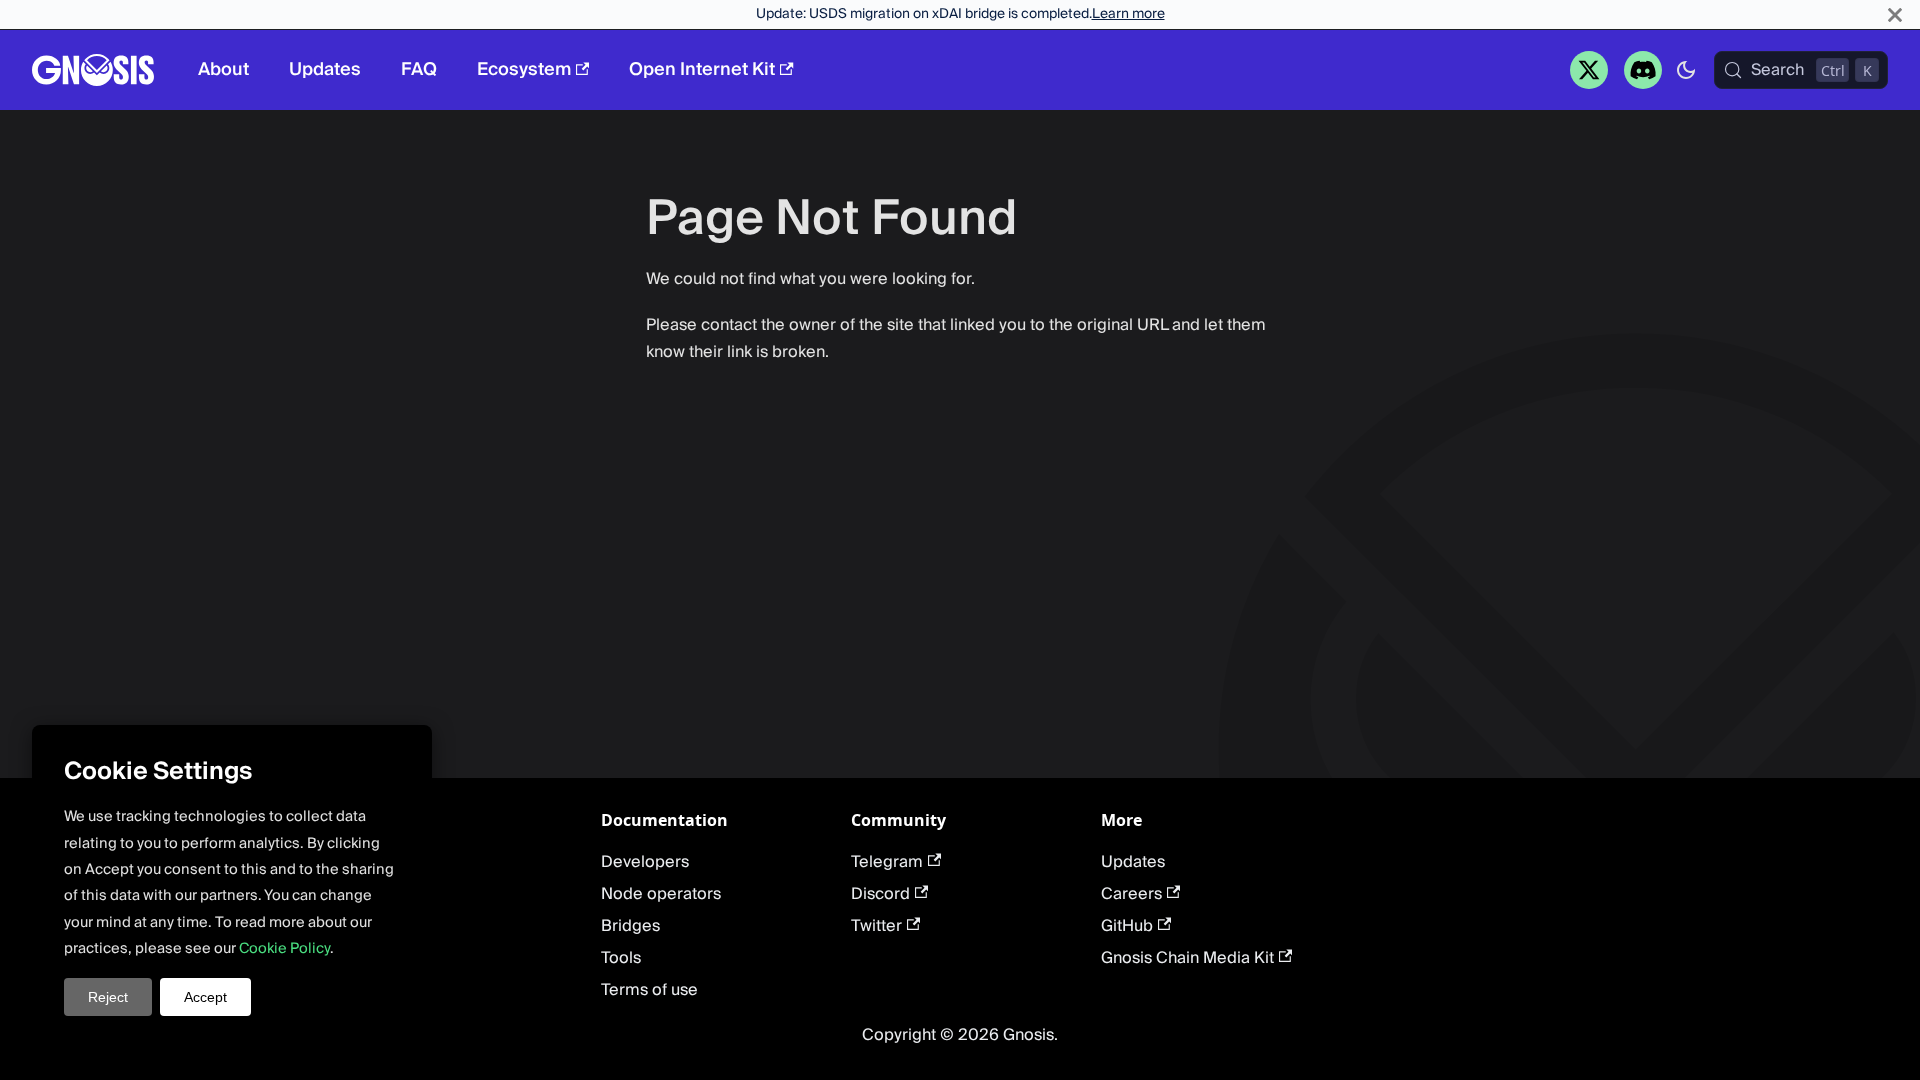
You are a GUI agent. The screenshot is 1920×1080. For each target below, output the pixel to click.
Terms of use (649, 990)
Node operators (661, 894)
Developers (645, 862)
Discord (880, 894)
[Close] (1895, 14)
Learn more (1128, 14)
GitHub (1127, 926)
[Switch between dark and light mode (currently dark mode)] (1686, 70)
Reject (108, 997)
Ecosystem (524, 69)
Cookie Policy (284, 948)
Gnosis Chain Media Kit (1187, 958)
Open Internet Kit (702, 69)
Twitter (876, 926)
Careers (1131, 894)
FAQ (419, 69)
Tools (621, 958)
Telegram (887, 862)
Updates (325, 69)
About (223, 69)
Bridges (630, 926)
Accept (205, 997)
